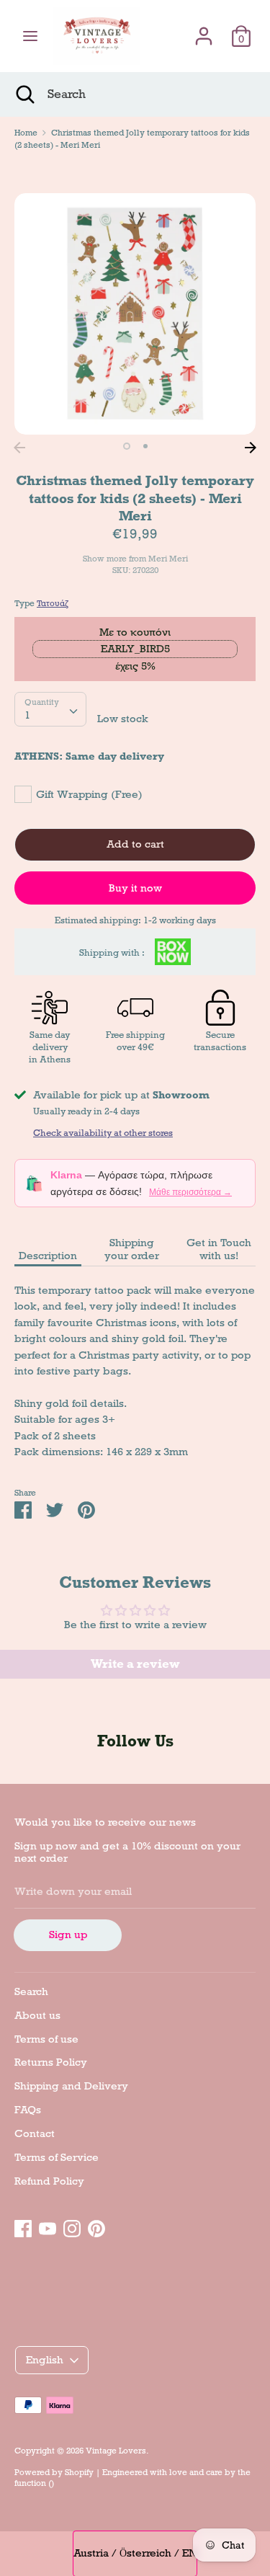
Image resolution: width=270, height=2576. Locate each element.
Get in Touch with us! (219, 1249)
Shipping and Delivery (71, 2086)
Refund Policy (49, 2181)
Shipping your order (132, 1249)
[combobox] (50, 709)
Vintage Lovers (116, 2451)
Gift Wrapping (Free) (89, 794)
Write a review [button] (135, 1664)
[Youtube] (48, 2226)
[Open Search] (24, 94)
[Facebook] (23, 2226)
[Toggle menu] (30, 36)
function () (34, 2483)
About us (37, 2015)
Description (48, 1256)
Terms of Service (57, 2157)
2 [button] (145, 446)
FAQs (28, 2110)
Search (31, 1991)
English (45, 2360)
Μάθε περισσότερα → (190, 1192)
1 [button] (127, 446)
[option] (135, 314)
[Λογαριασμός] (204, 30)
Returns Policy (51, 2062)
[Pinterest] (96, 2226)
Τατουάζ (53, 603)
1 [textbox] (27, 715)
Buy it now (135, 888)
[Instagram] (72, 2226)
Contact (35, 2133)
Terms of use (46, 2039)
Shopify (79, 2472)
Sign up (68, 1935)
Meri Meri (168, 559)
